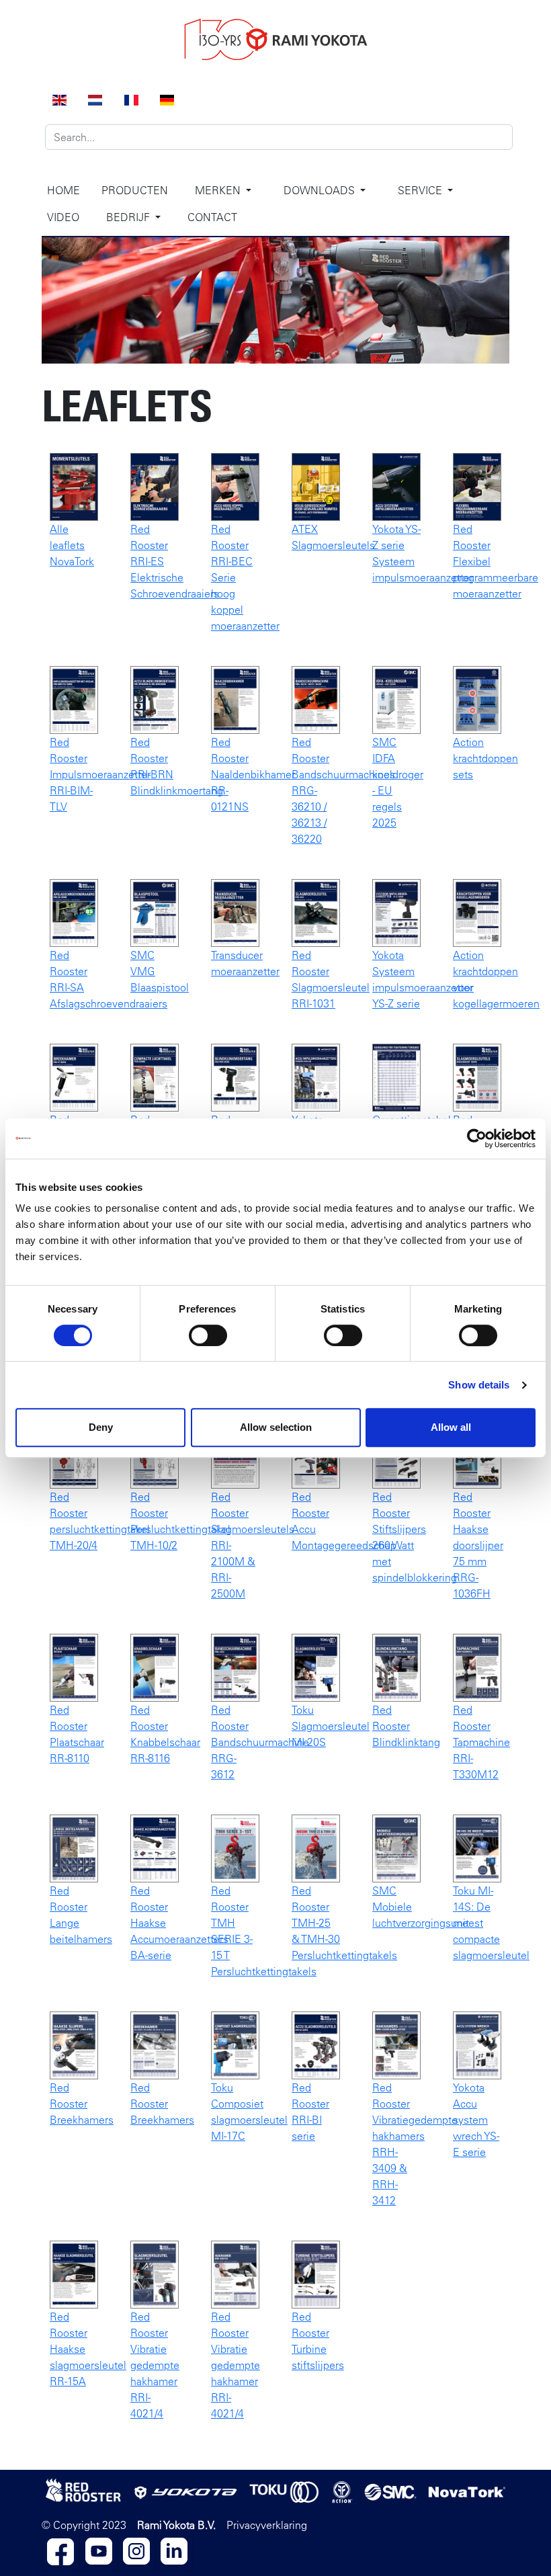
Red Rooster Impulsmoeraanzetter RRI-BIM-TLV (100, 774)
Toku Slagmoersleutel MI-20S (331, 1726)
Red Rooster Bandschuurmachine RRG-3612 (260, 1742)
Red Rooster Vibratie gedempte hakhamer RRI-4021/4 (155, 2365)
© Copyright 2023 (84, 2525)
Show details (479, 1385)
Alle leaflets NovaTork (72, 545)
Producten (135, 190)
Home (63, 190)
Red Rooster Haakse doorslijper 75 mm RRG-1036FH (478, 1545)
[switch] (208, 1335)
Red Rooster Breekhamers (82, 2104)
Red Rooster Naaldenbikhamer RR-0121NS (253, 774)
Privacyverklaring (267, 2525)
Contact (212, 217)
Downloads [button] (321, 190)
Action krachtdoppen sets (485, 758)
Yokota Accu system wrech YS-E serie (476, 2120)
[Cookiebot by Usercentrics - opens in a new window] (477, 1138)
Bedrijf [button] (129, 217)
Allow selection (276, 1427)
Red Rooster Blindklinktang (406, 1726)
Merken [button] (219, 190)
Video (63, 217)
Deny (101, 1427)
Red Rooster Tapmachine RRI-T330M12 (481, 1742)
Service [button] (421, 190)
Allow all (451, 1427)
